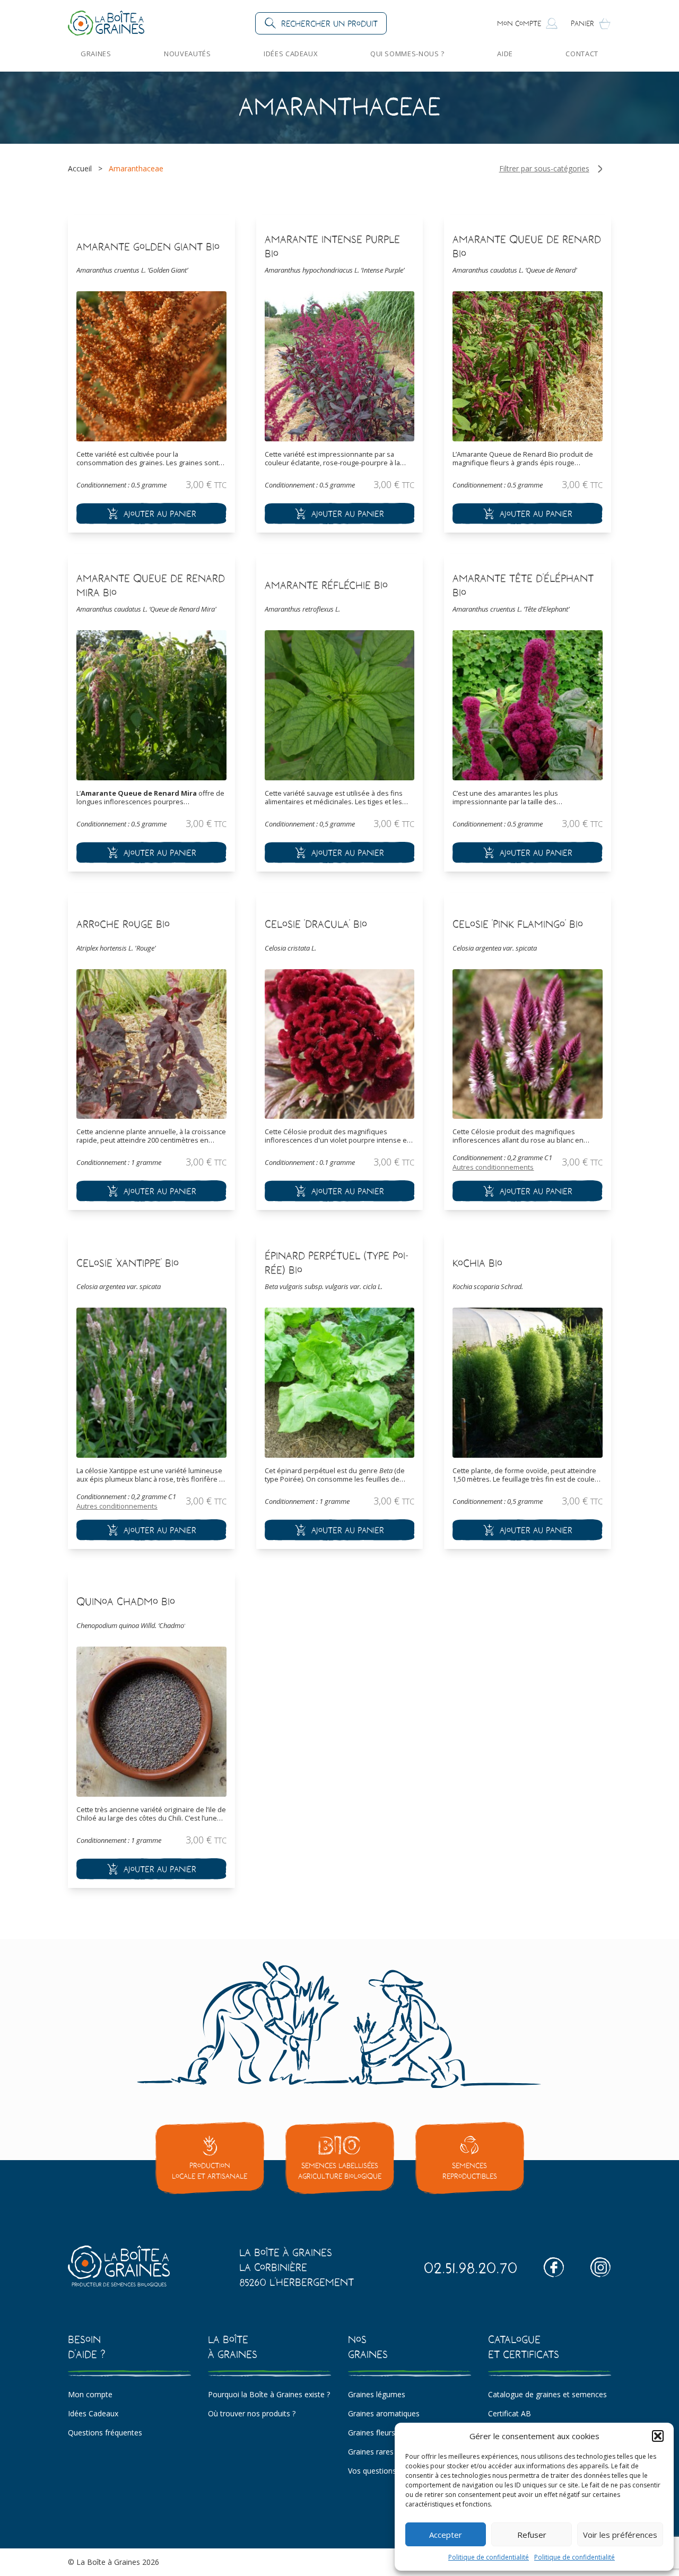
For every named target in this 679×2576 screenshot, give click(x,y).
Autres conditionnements (493, 1167)
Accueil (80, 168)
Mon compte (90, 2394)
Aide (505, 54)
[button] (658, 2436)
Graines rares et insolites (390, 2452)
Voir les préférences (620, 2535)
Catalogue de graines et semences (547, 2394)
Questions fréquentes (105, 2433)
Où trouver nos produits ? (252, 2413)
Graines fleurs (372, 2433)
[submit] (151, 514)
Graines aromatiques (384, 2413)
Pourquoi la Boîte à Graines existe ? (269, 2394)
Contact (582, 54)
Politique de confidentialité (489, 2557)
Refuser (532, 2535)
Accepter (446, 2535)
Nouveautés (187, 54)
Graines (96, 54)
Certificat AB (510, 2413)
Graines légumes (377, 2394)
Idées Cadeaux (290, 54)
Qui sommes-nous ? (407, 54)
